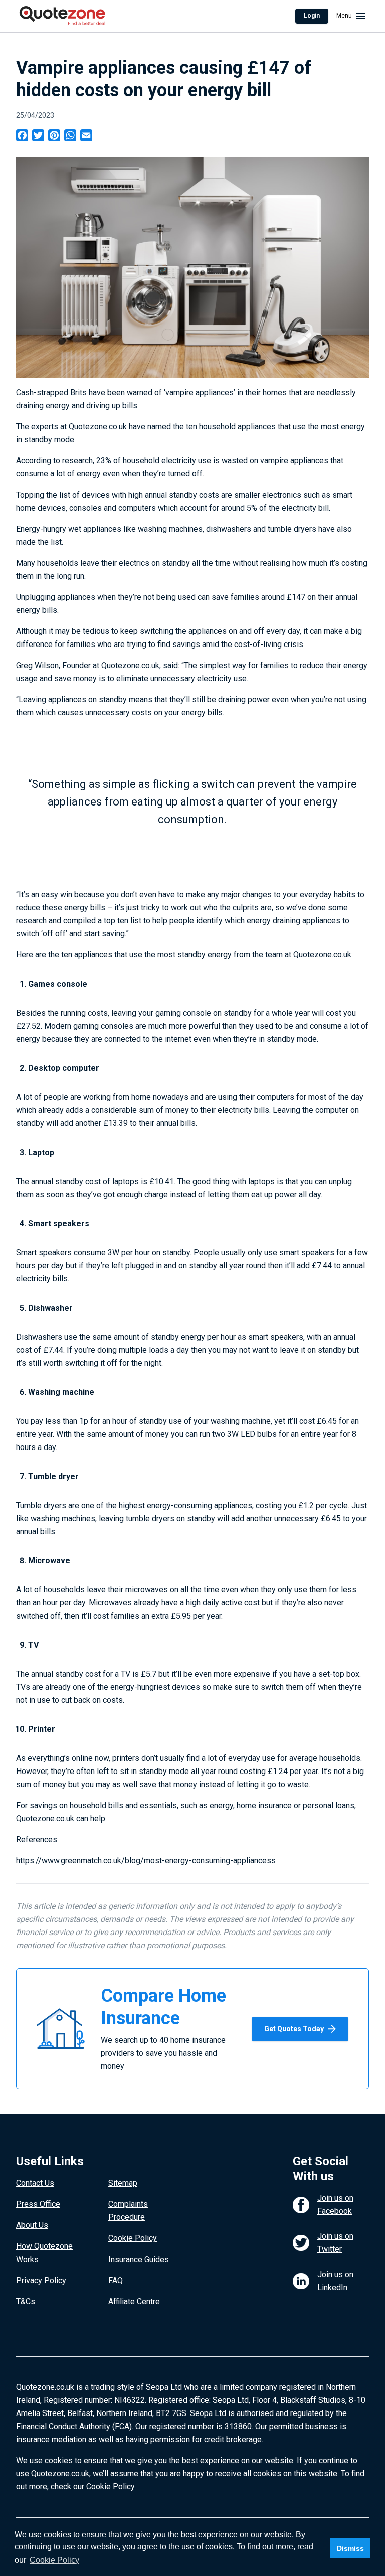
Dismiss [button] (350, 2548)
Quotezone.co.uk (98, 427)
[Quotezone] (62, 16)
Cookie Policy (133, 2238)
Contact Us (35, 2183)
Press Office (38, 2204)
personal (318, 1805)
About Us (32, 2225)
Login (312, 16)
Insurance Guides (139, 2259)
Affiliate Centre (134, 2301)
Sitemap (123, 2183)
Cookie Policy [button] (54, 2560)
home (246, 1805)
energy (221, 1805)
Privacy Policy (41, 2280)
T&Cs (26, 2301)
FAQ (116, 2280)
